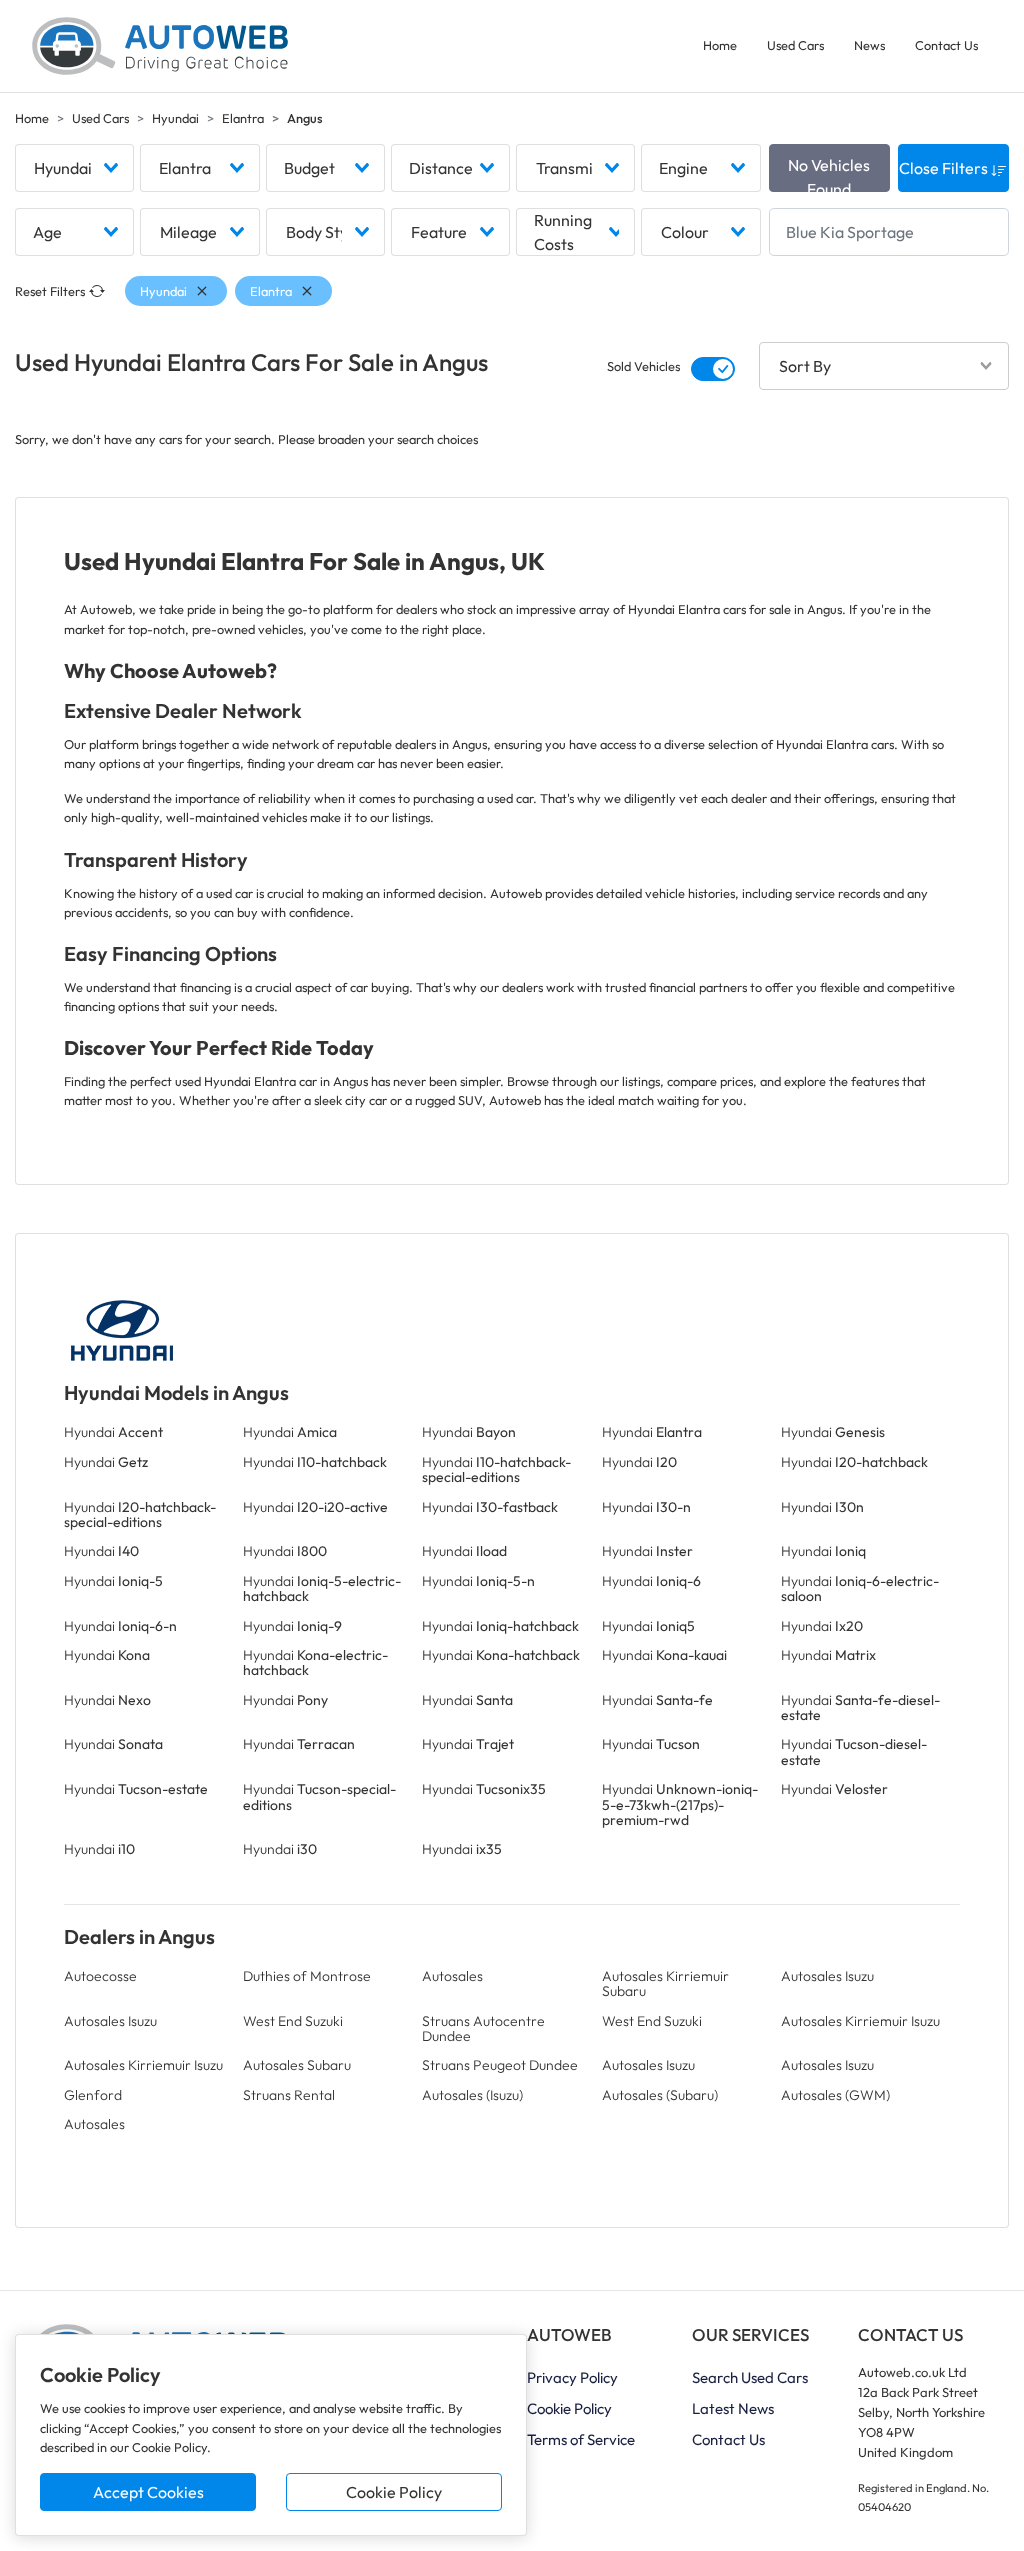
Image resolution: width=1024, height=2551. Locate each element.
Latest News (733, 2408)
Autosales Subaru (297, 2065)
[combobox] (74, 168)
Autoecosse (100, 1976)
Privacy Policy (572, 2377)
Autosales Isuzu (827, 1976)
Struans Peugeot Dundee (500, 2065)
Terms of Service (581, 2439)
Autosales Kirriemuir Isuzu (860, 2021)
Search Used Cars (750, 2377)
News (869, 45)
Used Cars (795, 45)
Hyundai (175, 118)
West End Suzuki (293, 2021)
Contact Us (946, 45)
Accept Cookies (148, 2492)
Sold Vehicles (643, 366)
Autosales (452, 1976)
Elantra (243, 118)
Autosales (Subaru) (660, 2095)
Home (720, 45)
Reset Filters (50, 291)
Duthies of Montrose (307, 1976)
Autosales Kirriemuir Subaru (665, 1983)
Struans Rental (289, 2095)
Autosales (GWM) (835, 2095)
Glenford (93, 2095)
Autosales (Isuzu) (472, 2095)
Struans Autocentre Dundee (483, 2028)
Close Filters (945, 168)
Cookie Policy (394, 2492)
